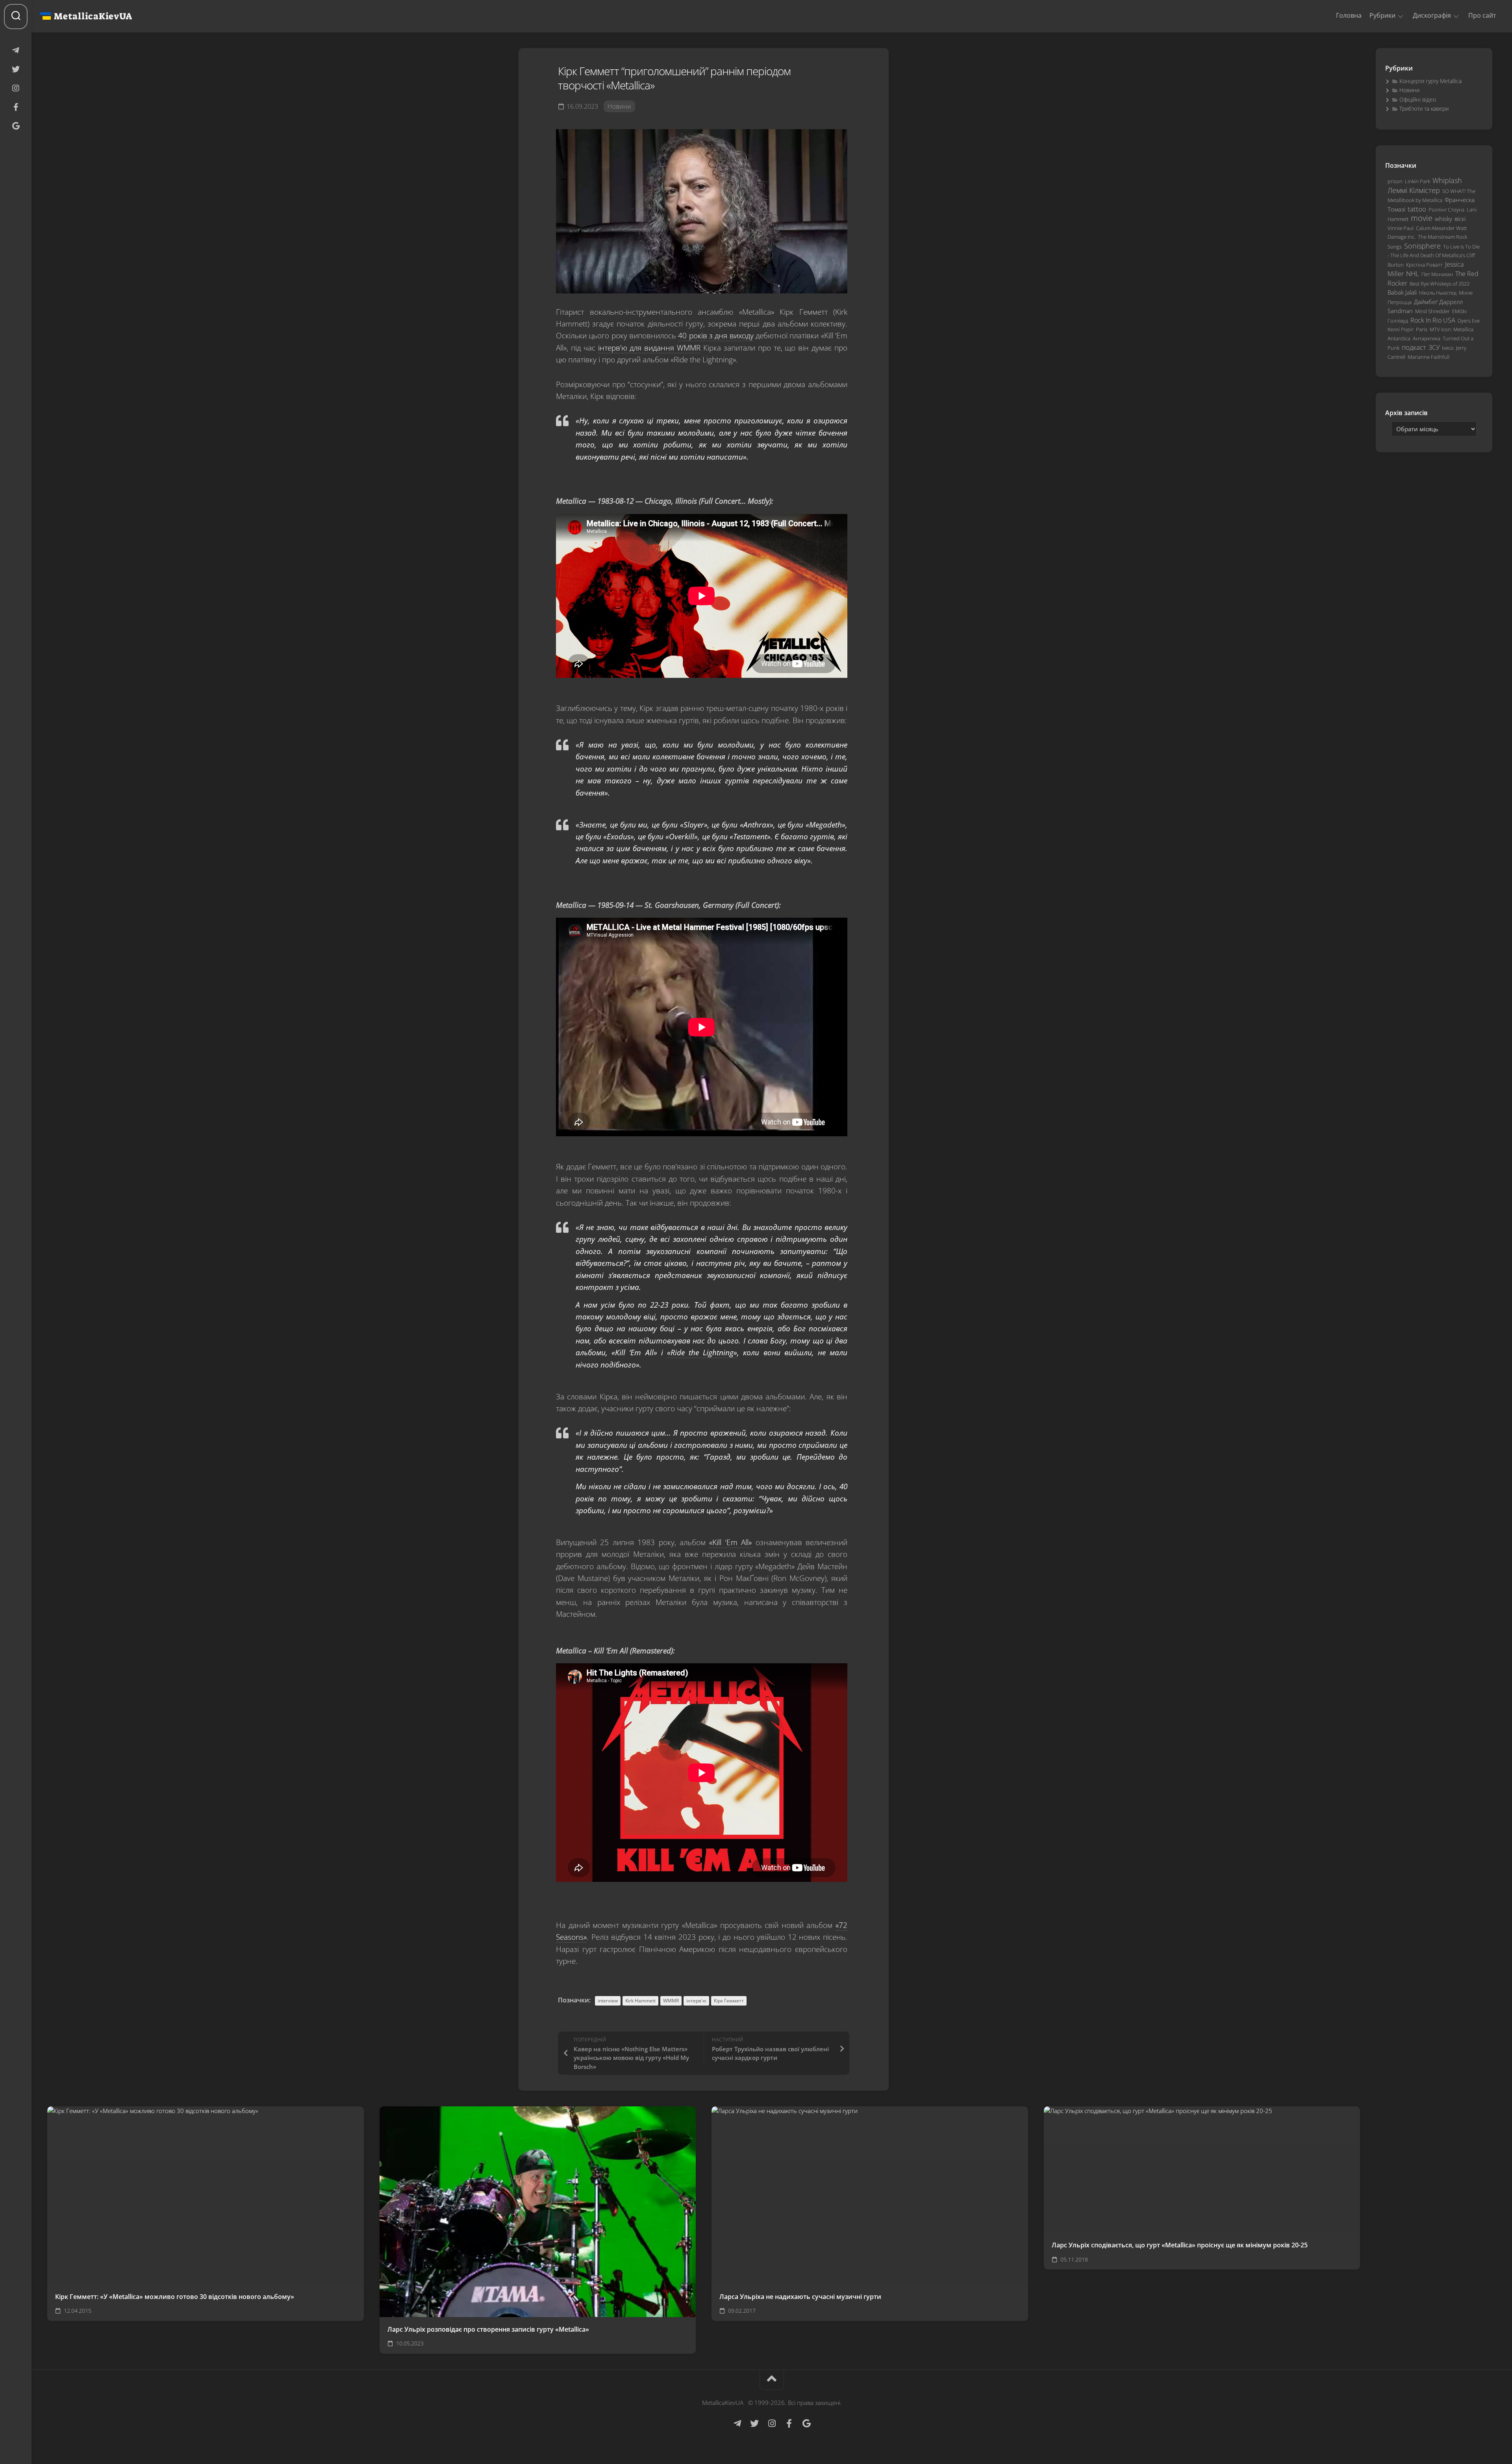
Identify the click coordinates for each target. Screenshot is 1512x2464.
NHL (1413, 273)
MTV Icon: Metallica (1452, 329)
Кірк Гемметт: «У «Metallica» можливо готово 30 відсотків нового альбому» (175, 2297)
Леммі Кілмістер (1414, 190)
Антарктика (1427, 338)
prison (1395, 181)
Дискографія (1432, 16)
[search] (16, 17)
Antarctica (1399, 338)
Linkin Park (1417, 181)
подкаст (1414, 347)
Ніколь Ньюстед (1438, 293)
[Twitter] (16, 69)
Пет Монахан (1437, 274)
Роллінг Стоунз (1446, 210)
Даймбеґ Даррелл (1438, 302)
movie (1422, 218)
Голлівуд (1398, 321)
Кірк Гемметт (729, 2001)
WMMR (671, 2001)
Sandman (1400, 311)
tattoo (1417, 209)
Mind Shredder (1432, 311)
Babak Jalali (1402, 292)
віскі (1460, 219)
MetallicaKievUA (93, 16)
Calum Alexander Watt (1441, 228)
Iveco (1448, 348)
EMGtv (1459, 311)
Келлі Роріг (1401, 329)
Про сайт (1482, 15)
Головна (1349, 15)
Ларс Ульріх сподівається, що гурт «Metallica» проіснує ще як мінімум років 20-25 (1180, 2245)
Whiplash (1447, 180)
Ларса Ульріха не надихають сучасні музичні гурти (800, 2297)
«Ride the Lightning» (702, 1353)
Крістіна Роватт (1424, 265)
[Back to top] (772, 2380)
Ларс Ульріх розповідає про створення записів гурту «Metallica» (488, 2329)
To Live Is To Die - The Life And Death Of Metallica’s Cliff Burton (1434, 256)
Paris (1422, 329)
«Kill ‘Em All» (730, 1542)
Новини (619, 106)
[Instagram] (16, 88)
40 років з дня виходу (716, 336)
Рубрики (1382, 16)
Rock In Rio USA (1433, 320)
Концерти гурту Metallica (1430, 81)
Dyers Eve (1469, 321)
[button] (1401, 16)
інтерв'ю (696, 2001)
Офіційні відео (1418, 99)
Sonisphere (1422, 246)
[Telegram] (16, 50)
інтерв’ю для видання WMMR (649, 348)
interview (608, 2001)
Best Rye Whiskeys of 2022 (1440, 284)
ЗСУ (1434, 347)
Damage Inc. (1402, 237)
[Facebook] (16, 107)
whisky (1443, 219)
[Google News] (16, 126)
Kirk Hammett (640, 2001)
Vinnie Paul (1401, 228)
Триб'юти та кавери (1424, 109)
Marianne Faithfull (1429, 357)
